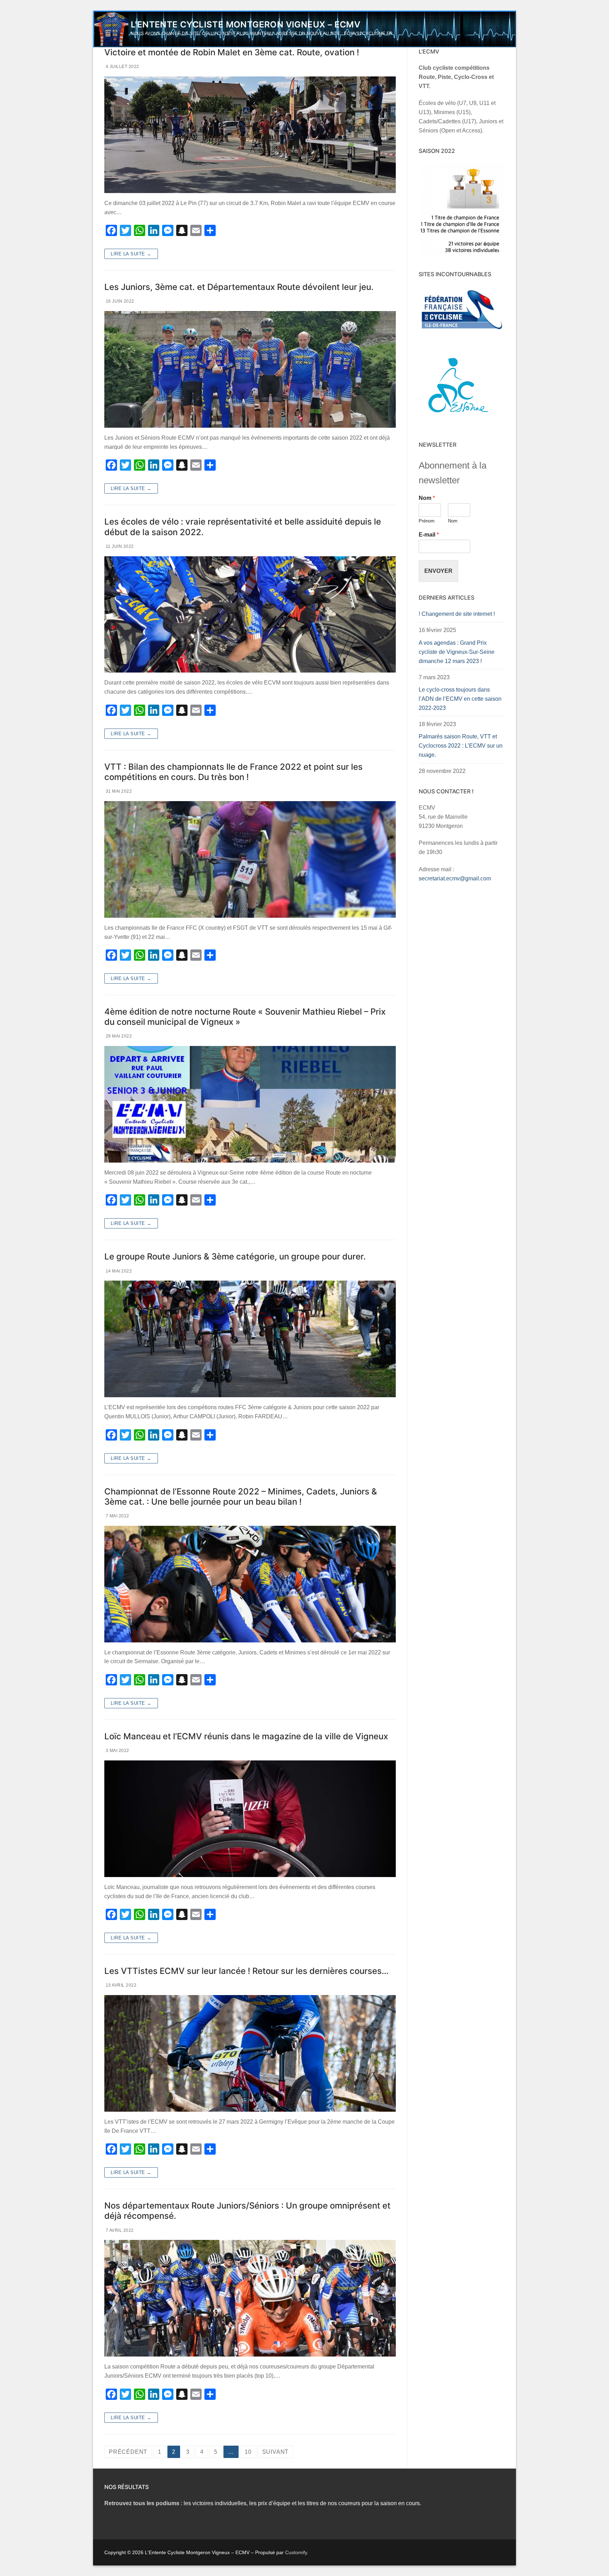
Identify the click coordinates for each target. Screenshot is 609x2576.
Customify (296, 2552)
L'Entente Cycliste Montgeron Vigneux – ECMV (245, 24)
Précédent (128, 2452)
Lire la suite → (131, 254)
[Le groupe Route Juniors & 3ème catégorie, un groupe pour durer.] (250, 1339)
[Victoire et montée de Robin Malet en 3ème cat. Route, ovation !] (250, 135)
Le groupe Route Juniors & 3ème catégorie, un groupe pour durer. (235, 1256)
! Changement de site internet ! (457, 614)
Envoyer (438, 571)
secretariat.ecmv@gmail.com (455, 878)
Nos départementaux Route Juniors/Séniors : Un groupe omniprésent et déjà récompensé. (247, 2211)
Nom (427, 498)
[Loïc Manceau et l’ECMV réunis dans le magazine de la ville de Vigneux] (250, 1819)
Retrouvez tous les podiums (142, 2503)
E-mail (429, 535)
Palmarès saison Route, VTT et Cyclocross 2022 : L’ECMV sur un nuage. (461, 746)
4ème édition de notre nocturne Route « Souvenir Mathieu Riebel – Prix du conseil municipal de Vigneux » (245, 1017)
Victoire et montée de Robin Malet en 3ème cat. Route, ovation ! (232, 52)
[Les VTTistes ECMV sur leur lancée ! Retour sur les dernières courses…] (250, 2053)
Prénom (427, 521)
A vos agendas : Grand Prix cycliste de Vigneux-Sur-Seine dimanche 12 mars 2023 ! (457, 652)
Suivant (276, 2452)
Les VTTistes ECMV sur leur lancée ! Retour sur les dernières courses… (247, 1971)
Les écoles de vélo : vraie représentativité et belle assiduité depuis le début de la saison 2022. (243, 527)
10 (248, 2452)
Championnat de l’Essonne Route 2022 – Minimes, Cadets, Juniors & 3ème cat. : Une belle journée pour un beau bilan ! (241, 1497)
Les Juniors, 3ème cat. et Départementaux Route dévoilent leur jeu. (239, 287)
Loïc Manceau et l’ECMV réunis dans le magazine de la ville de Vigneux (246, 1736)
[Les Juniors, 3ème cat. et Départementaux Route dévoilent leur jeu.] (250, 369)
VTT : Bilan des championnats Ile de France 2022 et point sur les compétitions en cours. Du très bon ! (233, 772)
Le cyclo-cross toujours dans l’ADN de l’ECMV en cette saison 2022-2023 (460, 699)
